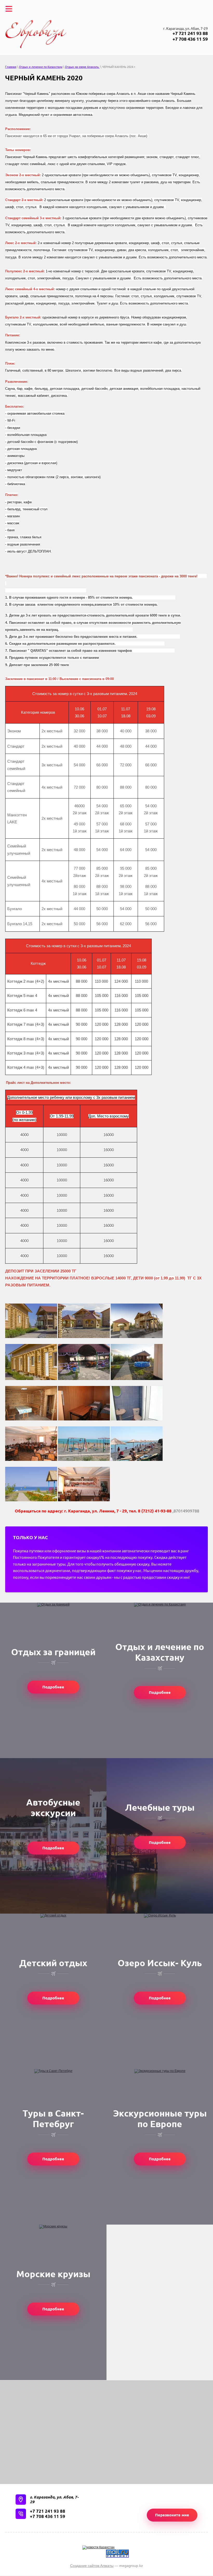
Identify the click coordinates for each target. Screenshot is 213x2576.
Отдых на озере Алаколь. (82, 67)
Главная (11, 67)
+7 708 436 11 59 (190, 39)
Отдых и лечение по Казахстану (41, 67)
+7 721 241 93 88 (190, 33)
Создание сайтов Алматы (92, 2566)
